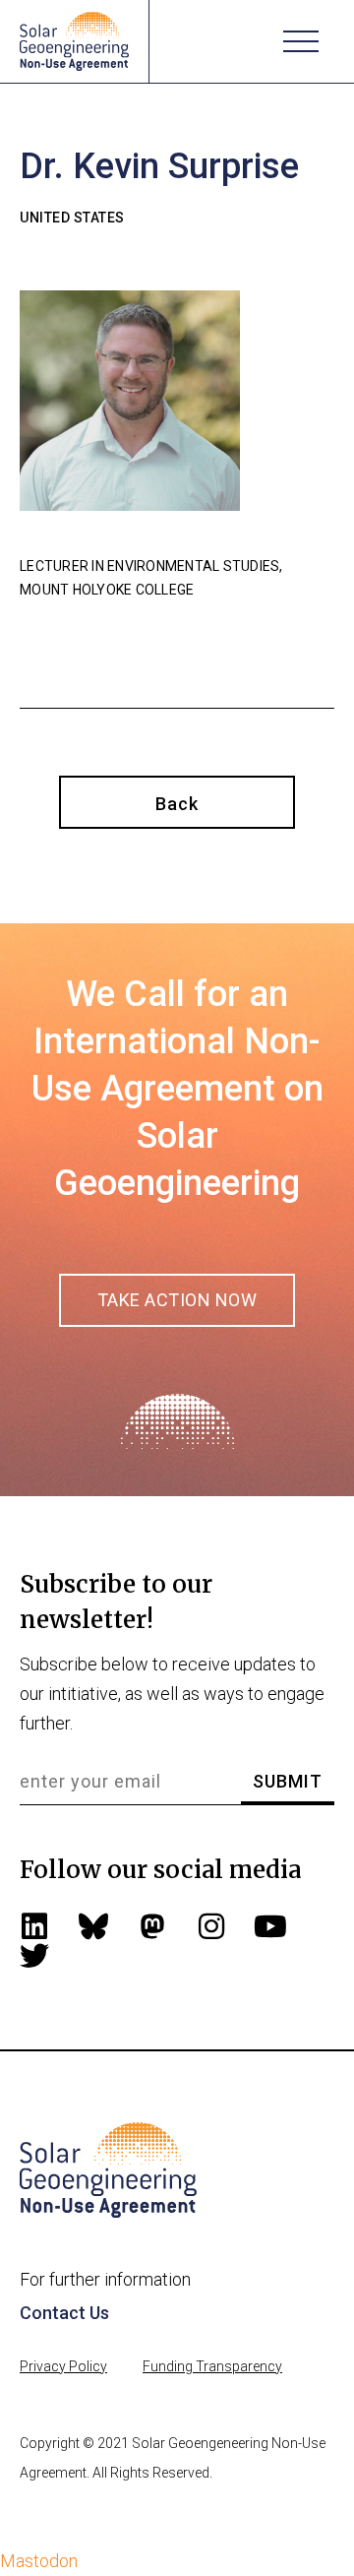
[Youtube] (270, 1926)
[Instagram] (211, 1926)
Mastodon (39, 2561)
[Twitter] (34, 1956)
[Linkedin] (34, 1926)
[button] (301, 41)
